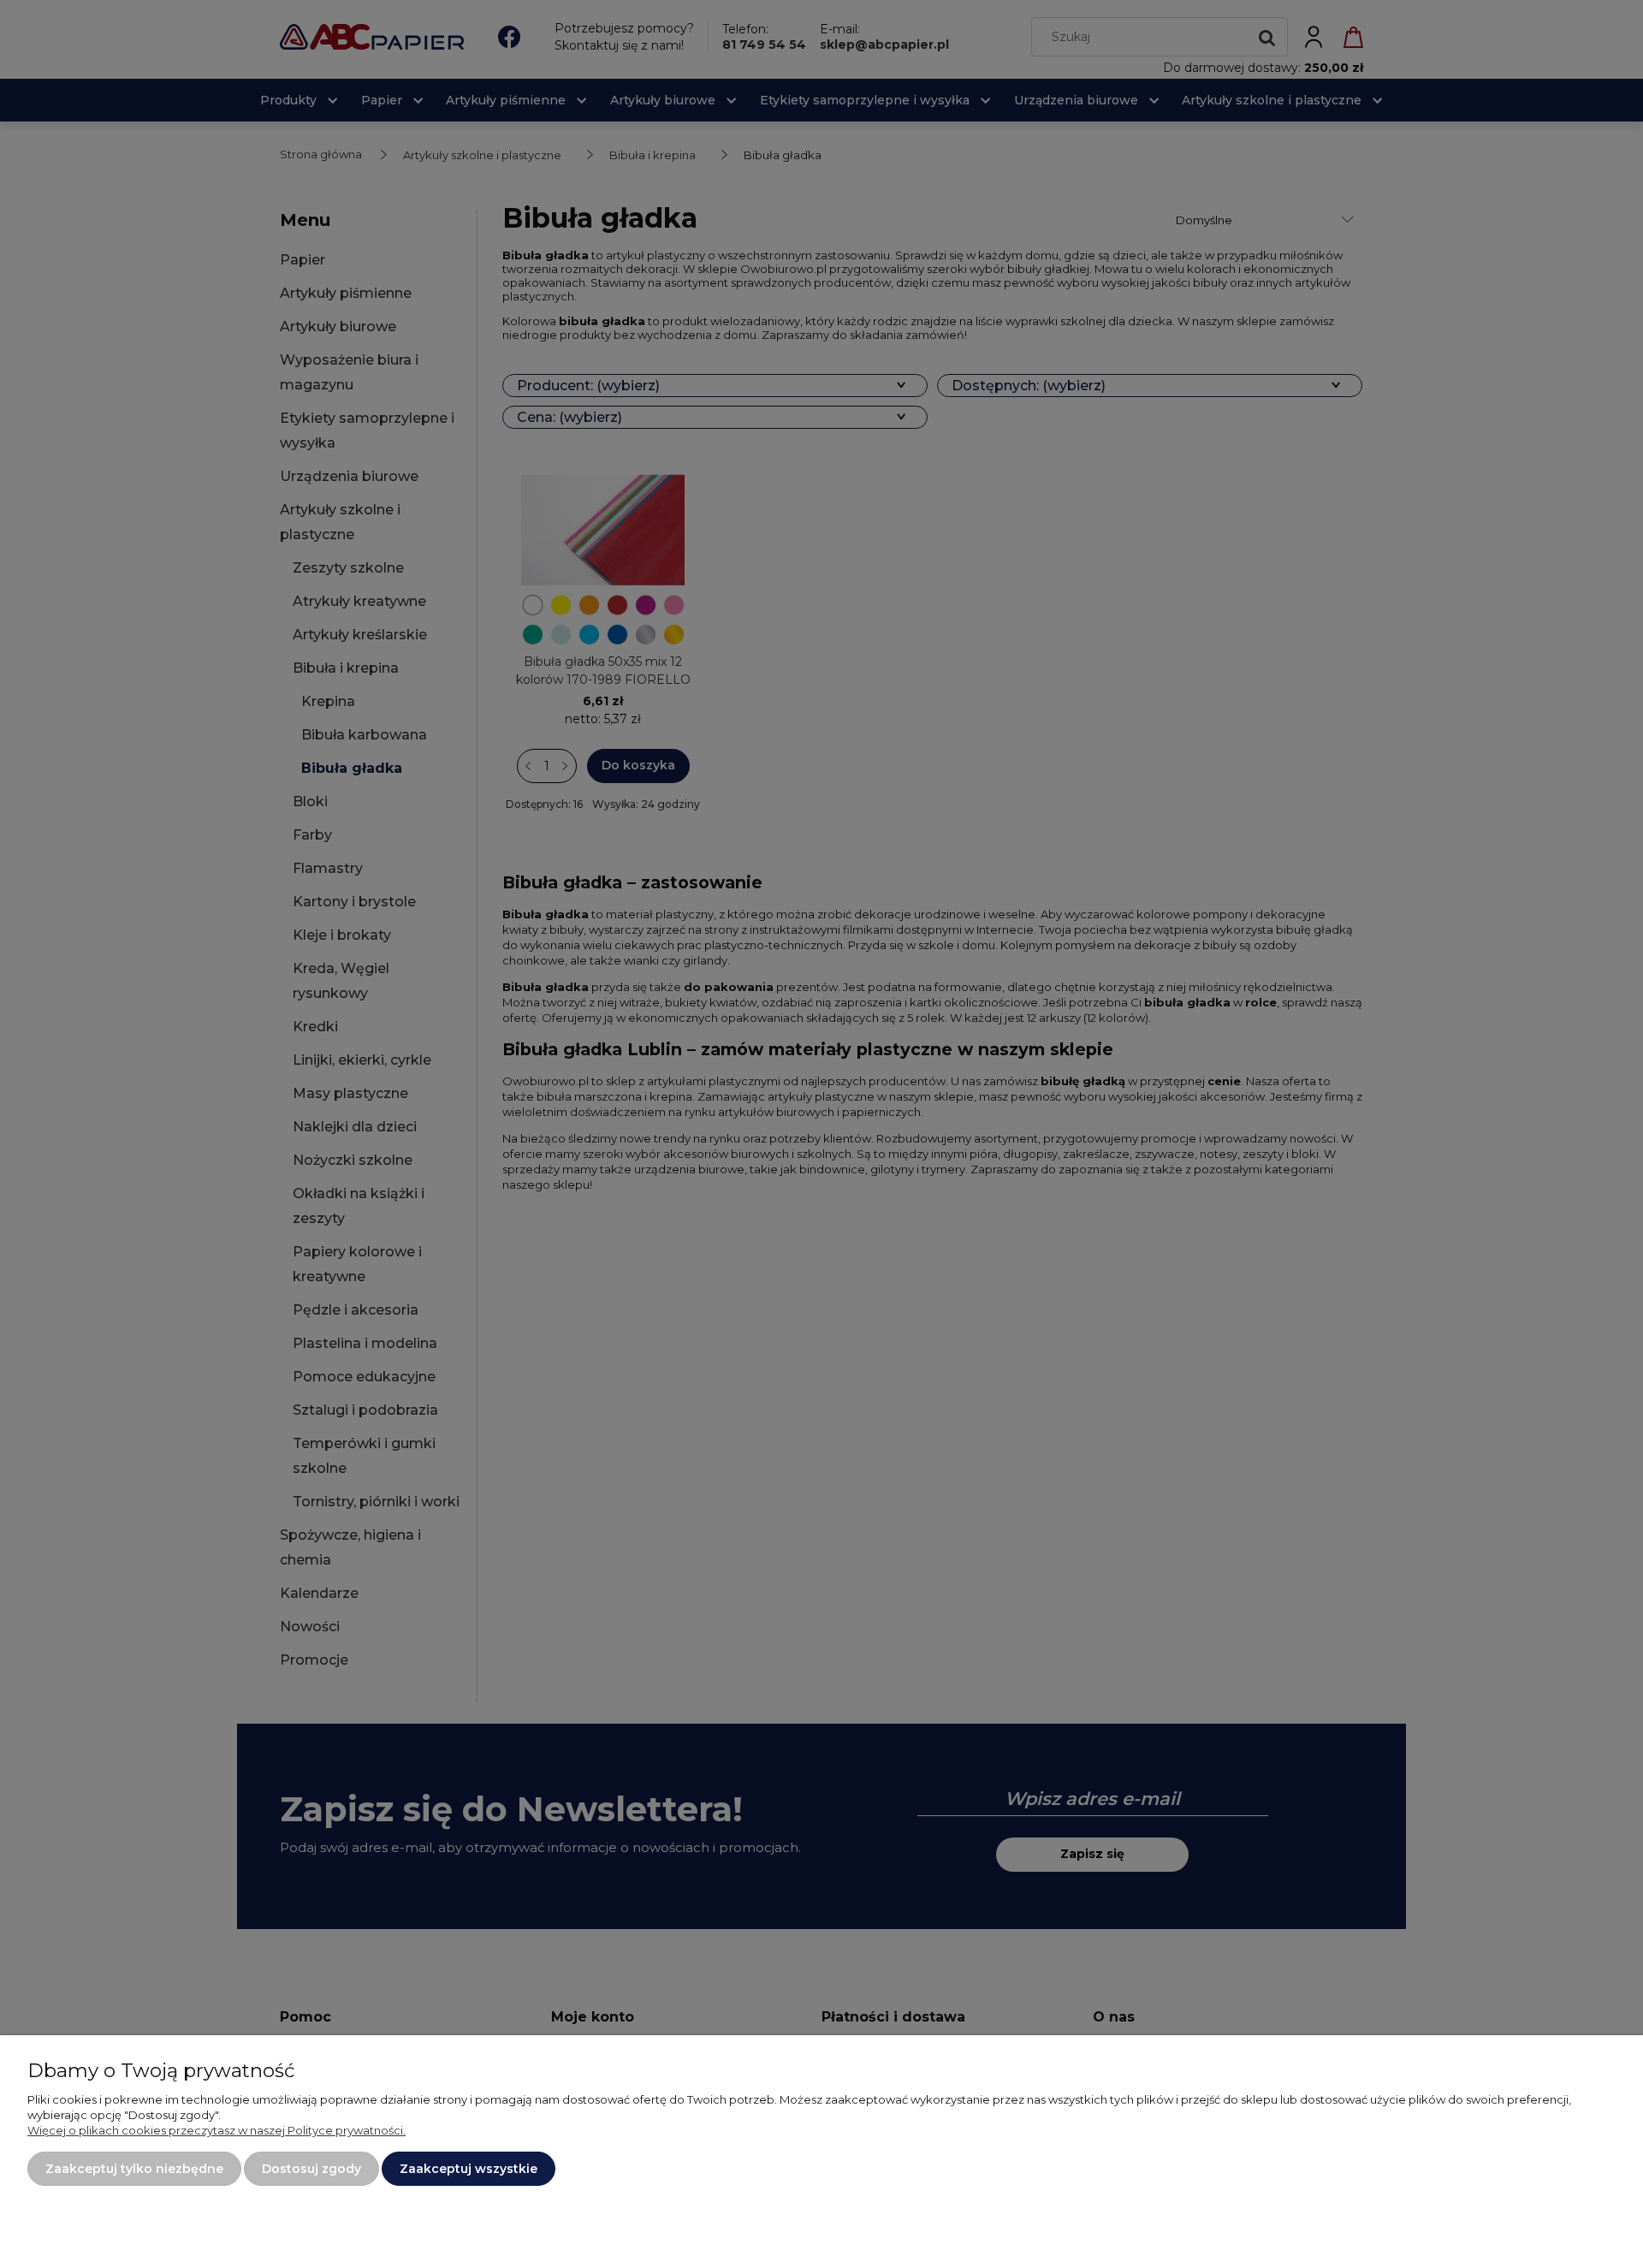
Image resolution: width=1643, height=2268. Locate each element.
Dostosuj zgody (311, 2169)
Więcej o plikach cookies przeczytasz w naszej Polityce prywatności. (216, 2130)
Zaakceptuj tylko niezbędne (134, 2169)
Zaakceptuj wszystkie (469, 2169)
